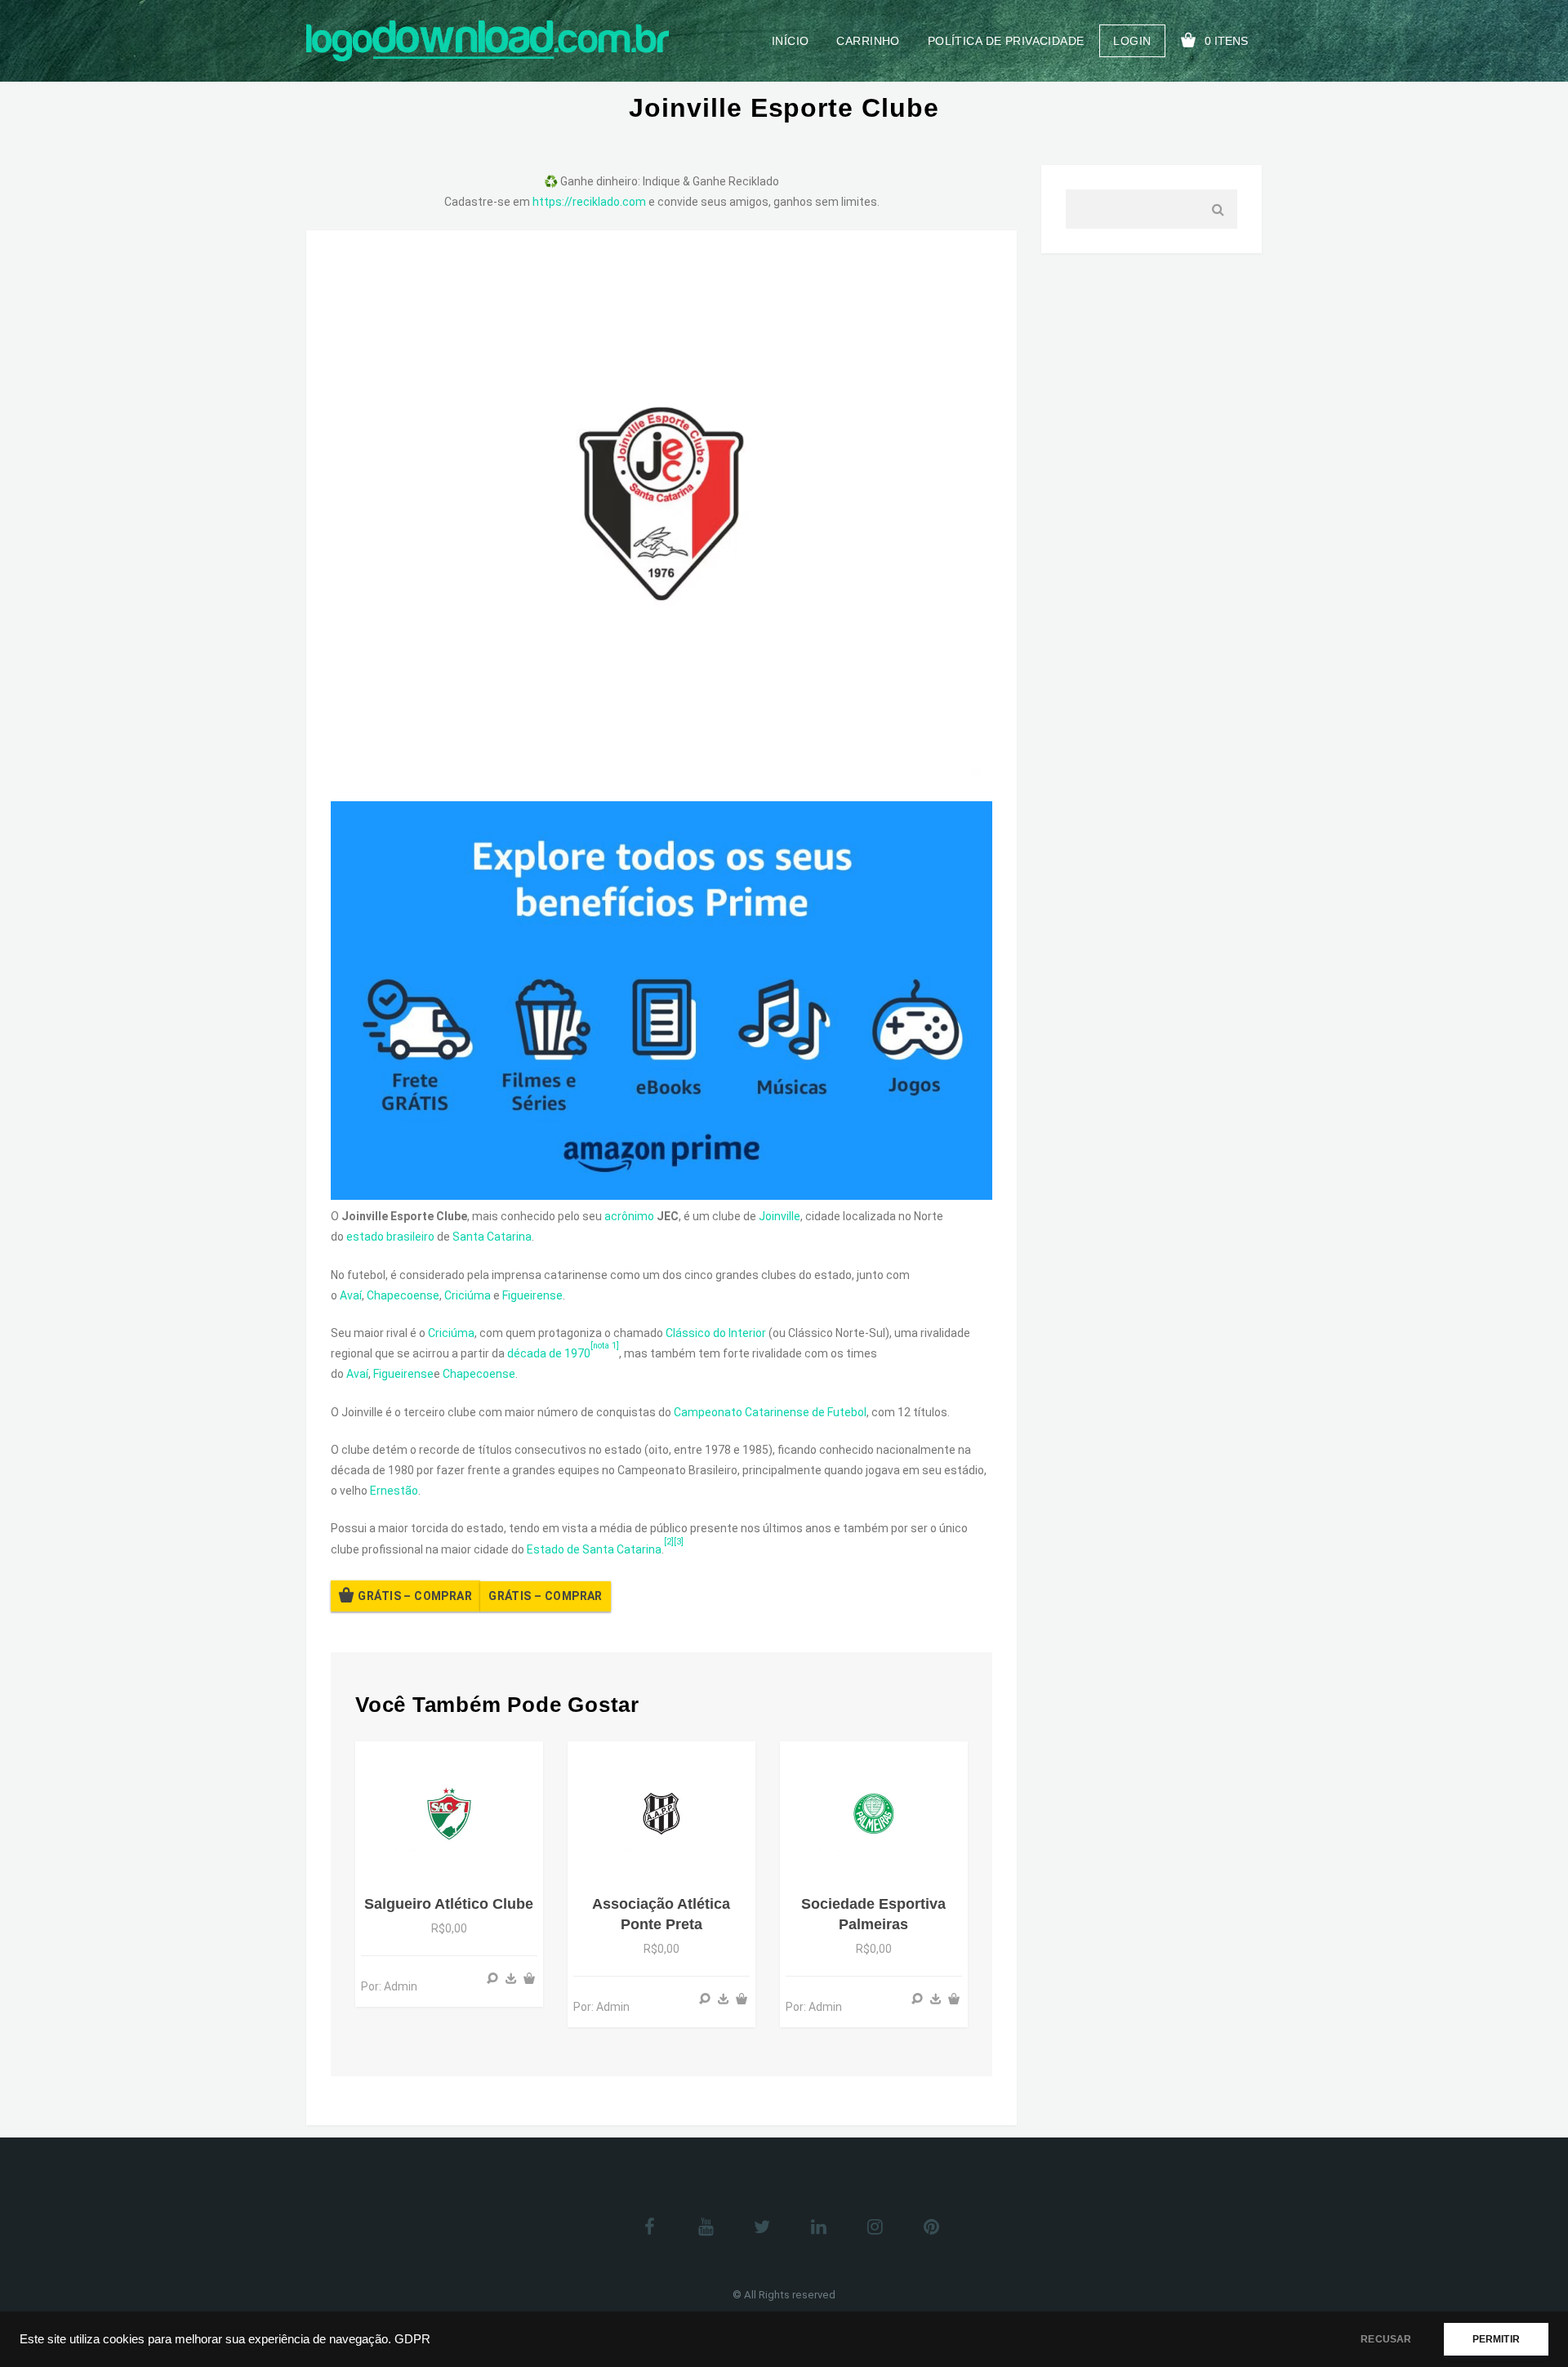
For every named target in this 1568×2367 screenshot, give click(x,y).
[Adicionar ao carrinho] (529, 1978)
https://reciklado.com (589, 202)
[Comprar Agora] (511, 1978)
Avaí (351, 1295)
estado (365, 1237)
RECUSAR (1386, 2339)
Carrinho (868, 41)
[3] (679, 1542)
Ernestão (394, 1491)
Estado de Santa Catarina (594, 1549)
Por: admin (389, 1986)
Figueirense (532, 1295)
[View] (492, 1978)
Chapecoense (403, 1295)
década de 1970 (549, 1353)
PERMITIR (1496, 2339)
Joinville (780, 1216)
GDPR (412, 2339)
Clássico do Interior (716, 1333)
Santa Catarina (492, 1237)
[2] (669, 1542)
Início (791, 41)
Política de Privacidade (1006, 41)
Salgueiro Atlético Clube (449, 1904)
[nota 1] (605, 1346)
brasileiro (410, 1237)
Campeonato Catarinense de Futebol (770, 1412)
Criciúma (468, 1295)
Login (1132, 41)
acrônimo (629, 1216)
